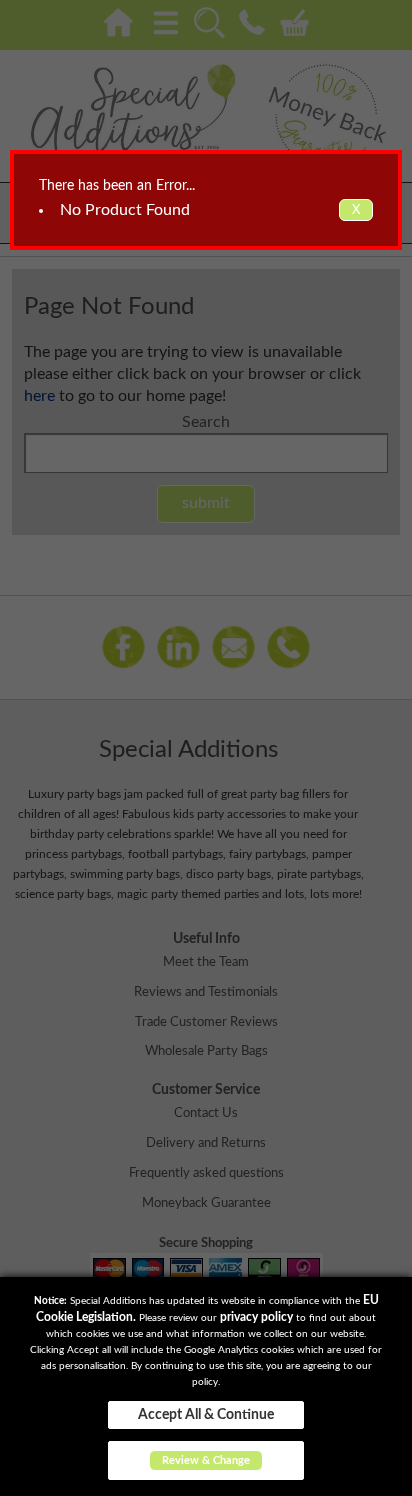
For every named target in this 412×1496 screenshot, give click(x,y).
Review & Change (206, 1460)
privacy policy (256, 1317)
